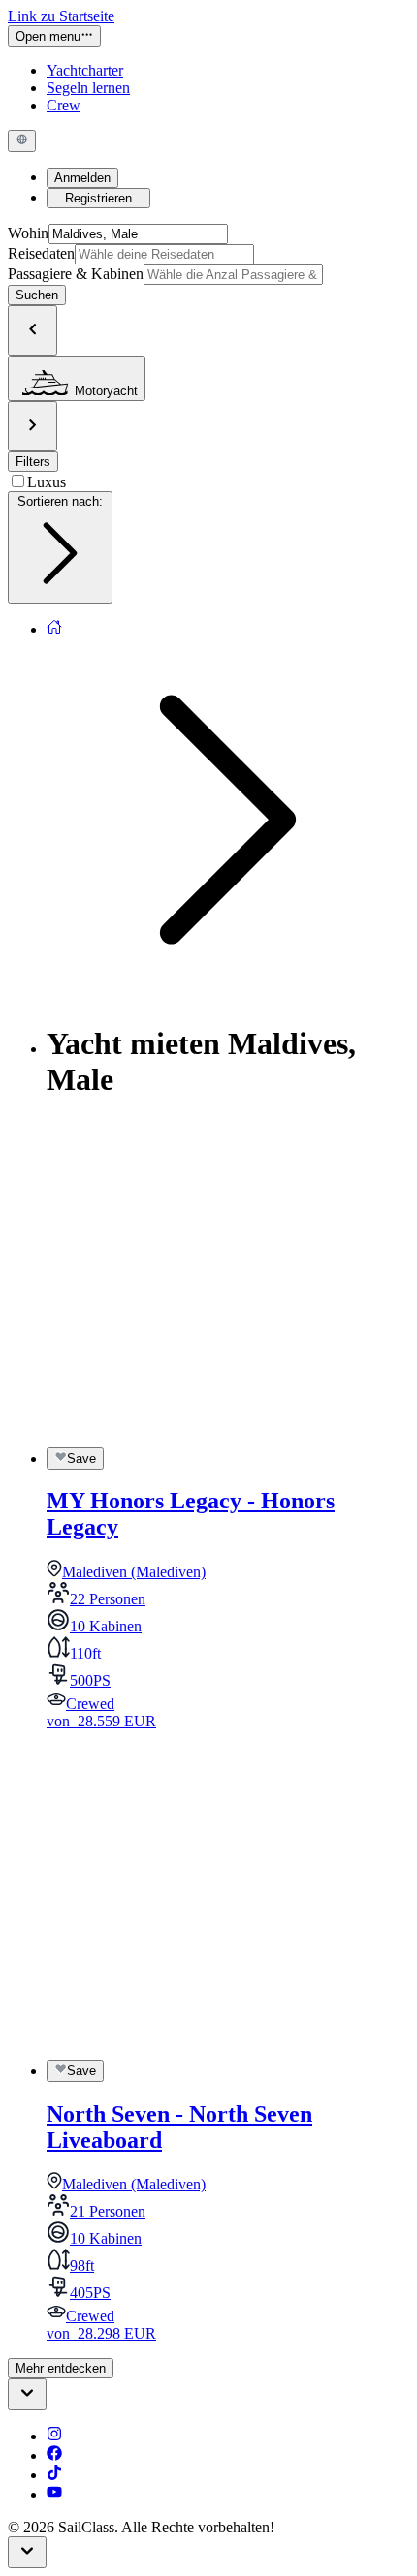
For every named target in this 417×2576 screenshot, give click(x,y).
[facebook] (54, 2455)
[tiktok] (54, 2475)
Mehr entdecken (61, 2368)
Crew (64, 105)
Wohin (28, 233)
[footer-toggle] (27, 2552)
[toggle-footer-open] (27, 2394)
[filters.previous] (32, 330)
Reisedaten (41, 253)
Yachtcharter (85, 70)
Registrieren (98, 198)
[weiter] (32, 426)
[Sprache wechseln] (22, 140)
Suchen (37, 295)
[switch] (75, 1458)
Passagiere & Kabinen (76, 274)
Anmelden (82, 178)
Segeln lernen (88, 88)
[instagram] (54, 2436)
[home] (54, 629)
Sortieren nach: (60, 501)
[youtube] (54, 2494)
